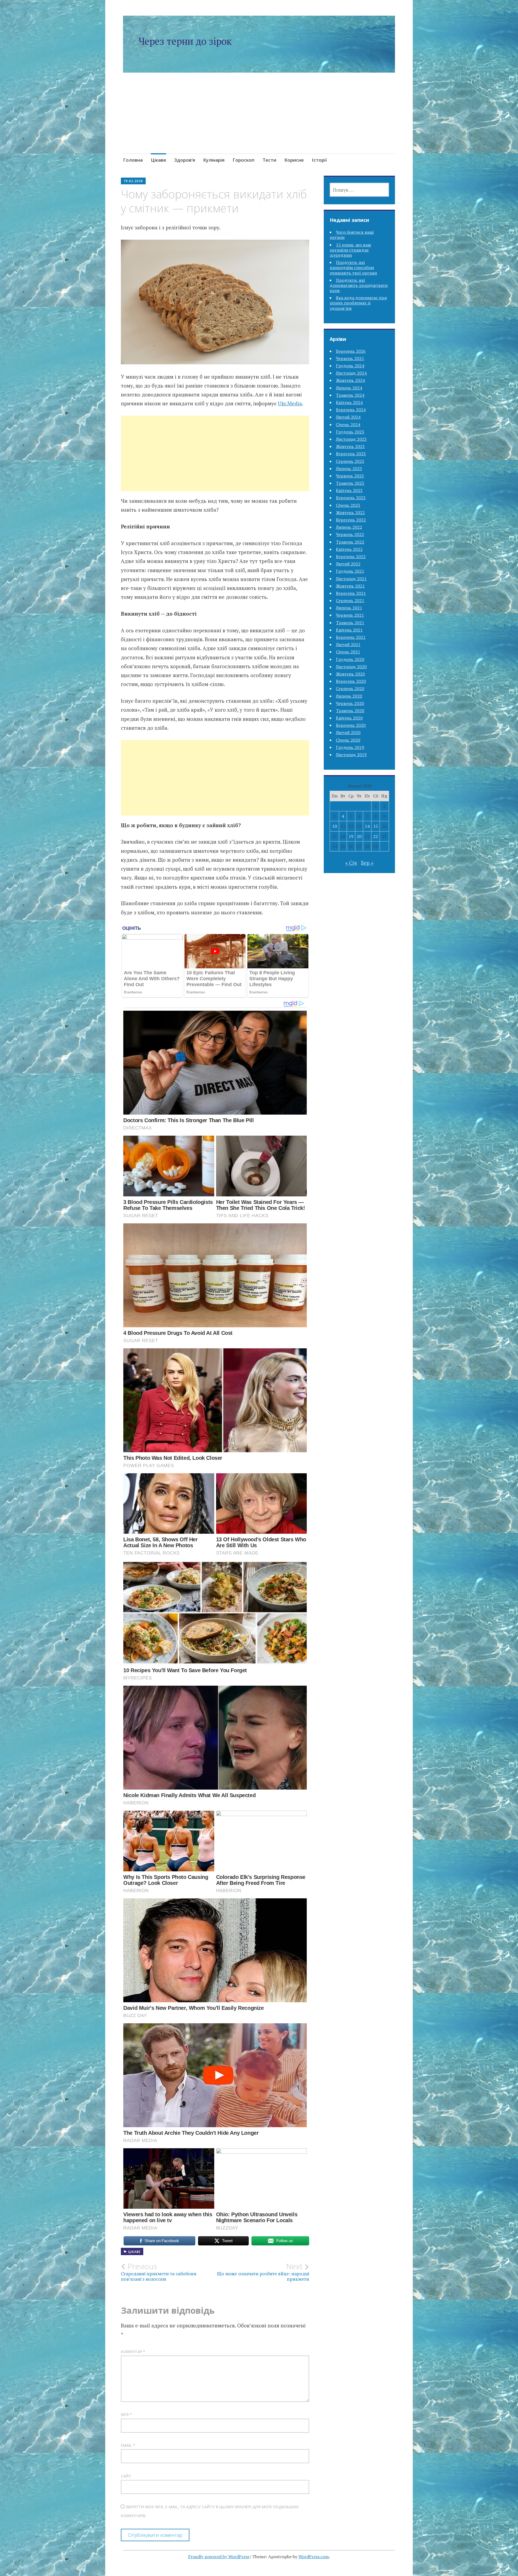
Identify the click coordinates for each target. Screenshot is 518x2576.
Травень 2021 (350, 623)
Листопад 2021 (351, 579)
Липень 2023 (349, 469)
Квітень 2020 (349, 718)
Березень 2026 (351, 351)
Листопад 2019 (351, 755)
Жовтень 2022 (350, 513)
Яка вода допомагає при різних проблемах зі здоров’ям (358, 303)
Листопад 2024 (351, 373)
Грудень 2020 (350, 659)
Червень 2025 (350, 358)
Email (128, 2445)
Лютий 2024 (348, 417)
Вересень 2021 (351, 593)
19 (351, 836)
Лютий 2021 (348, 644)
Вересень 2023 (351, 454)
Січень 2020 (348, 740)
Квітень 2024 (349, 402)
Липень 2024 (349, 388)
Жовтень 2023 (350, 446)
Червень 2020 (350, 703)
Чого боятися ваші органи (352, 235)
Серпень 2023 (350, 461)
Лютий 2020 (348, 732)
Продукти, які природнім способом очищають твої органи (353, 267)
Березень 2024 (351, 410)
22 (376, 836)
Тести (269, 160)
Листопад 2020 (351, 667)
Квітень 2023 (349, 490)
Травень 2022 (350, 542)
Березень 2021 (351, 637)
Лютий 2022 (348, 564)
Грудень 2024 (350, 366)
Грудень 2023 (350, 432)
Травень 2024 (350, 395)
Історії (319, 160)
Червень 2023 (350, 476)
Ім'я (126, 2414)
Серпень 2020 (350, 688)
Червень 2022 (350, 534)
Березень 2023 (351, 498)
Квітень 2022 (349, 549)
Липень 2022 (349, 527)
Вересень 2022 (351, 520)
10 (335, 826)
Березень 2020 (351, 725)
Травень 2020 (350, 711)
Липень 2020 (349, 696)
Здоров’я (185, 160)
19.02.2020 (133, 181)
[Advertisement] (259, 120)
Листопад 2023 (351, 439)
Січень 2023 (348, 505)
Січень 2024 (348, 425)
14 (367, 826)
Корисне (294, 160)
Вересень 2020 (351, 681)
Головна (133, 160)
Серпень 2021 (350, 600)
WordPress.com (314, 2557)
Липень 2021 (349, 608)
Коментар (133, 2352)
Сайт (126, 2476)
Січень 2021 (348, 652)
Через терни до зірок (185, 41)
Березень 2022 (351, 556)
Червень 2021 (350, 615)
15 (376, 826)
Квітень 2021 (349, 630)
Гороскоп (243, 160)
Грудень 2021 (350, 571)
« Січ (351, 863)
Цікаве (159, 160)
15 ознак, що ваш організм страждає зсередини (350, 250)
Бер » (367, 863)
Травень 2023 (350, 483)
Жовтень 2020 (350, 674)
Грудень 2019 (350, 747)
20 (359, 836)
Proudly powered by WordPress (219, 2557)
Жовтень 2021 (350, 586)
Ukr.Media (290, 403)
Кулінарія (214, 160)
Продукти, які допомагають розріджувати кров (359, 285)
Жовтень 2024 (350, 380)
